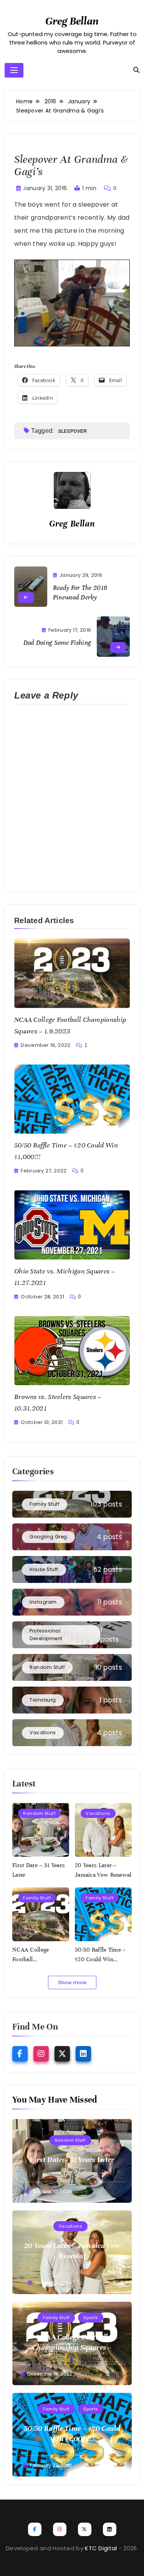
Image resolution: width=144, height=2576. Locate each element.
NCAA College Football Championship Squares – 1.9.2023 (72, 2347)
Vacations (98, 1813)
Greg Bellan (72, 21)
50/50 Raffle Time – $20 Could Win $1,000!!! (100, 1959)
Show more (72, 1982)
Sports (91, 2318)
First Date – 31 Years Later (72, 2160)
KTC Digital (101, 2548)
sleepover (73, 431)
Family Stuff (37, 1898)
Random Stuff (39, 1813)
